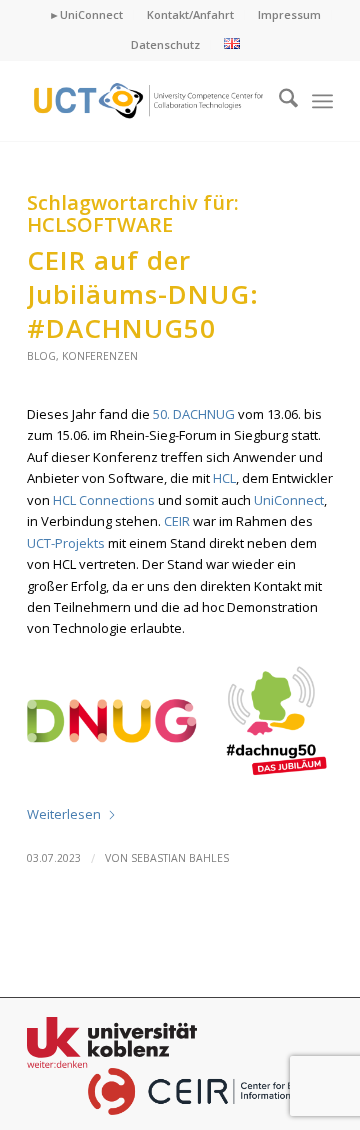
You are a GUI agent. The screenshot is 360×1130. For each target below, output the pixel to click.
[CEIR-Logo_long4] (149, 101)
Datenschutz (165, 44)
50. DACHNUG (194, 414)
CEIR (177, 521)
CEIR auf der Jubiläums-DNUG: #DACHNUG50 (143, 294)
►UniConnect (86, 14)
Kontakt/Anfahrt (190, 14)
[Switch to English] (232, 44)
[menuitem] (86, 15)
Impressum (289, 14)
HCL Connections (104, 500)
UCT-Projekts (66, 543)
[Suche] (278, 101)
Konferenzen (100, 356)
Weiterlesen (64, 814)
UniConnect (289, 500)
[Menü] (322, 101)
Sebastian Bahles (180, 858)
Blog (41, 356)
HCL (224, 478)
